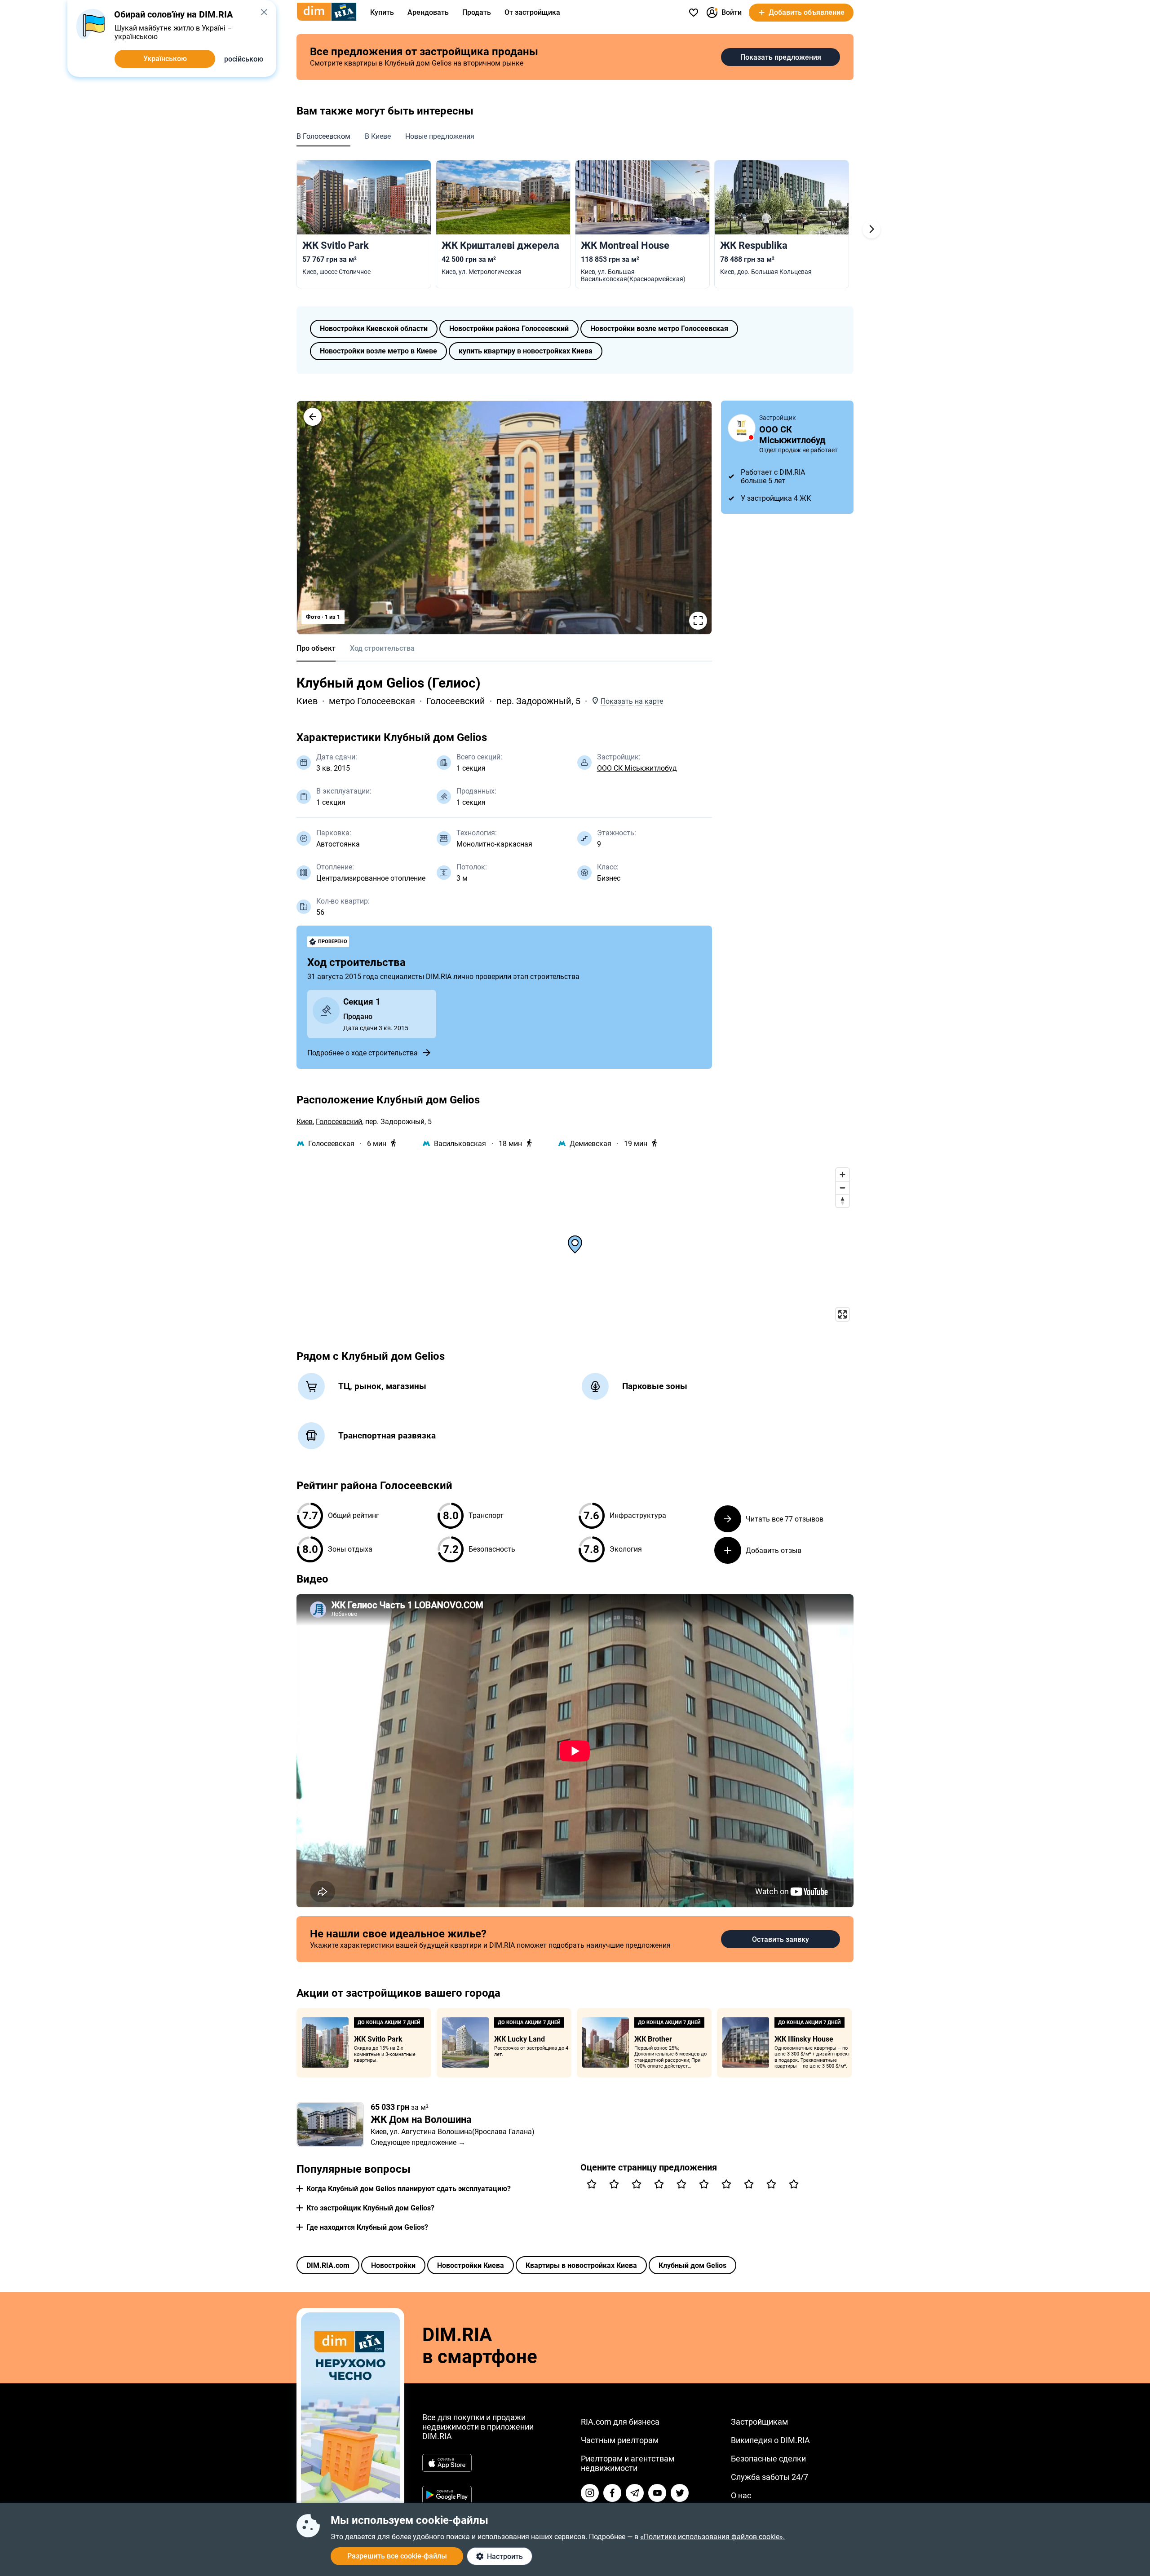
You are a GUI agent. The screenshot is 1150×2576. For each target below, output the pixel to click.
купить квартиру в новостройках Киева (526, 351)
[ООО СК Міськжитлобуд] (742, 428)
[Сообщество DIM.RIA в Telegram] (635, 2493)
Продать (477, 12)
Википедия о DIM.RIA (770, 2440)
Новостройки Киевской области (374, 329)
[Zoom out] (843, 1188)
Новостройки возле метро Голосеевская (659, 329)
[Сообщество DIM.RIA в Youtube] (657, 2493)
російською (244, 59)
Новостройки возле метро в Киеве (378, 351)
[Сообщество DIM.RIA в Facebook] (612, 2493)
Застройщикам (759, 2422)
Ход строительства (382, 648)
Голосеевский (456, 701)
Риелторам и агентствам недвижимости (628, 2463)
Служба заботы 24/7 (770, 2477)
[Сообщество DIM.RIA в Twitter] (680, 2493)
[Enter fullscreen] (843, 1314)
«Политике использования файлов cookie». (712, 2537)
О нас (741, 2495)
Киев (307, 701)
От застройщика (532, 12)
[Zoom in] (843, 1175)
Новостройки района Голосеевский (509, 329)
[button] (313, 417)
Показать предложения (781, 57)
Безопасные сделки (768, 2459)
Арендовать (428, 12)
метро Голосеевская (372, 701)
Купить (382, 12)
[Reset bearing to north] (843, 1201)
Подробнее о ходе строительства (363, 1053)
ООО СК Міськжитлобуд (637, 768)
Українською (165, 59)
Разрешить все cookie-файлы (397, 2556)
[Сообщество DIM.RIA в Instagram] (590, 2493)
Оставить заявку (781, 1939)
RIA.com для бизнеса (620, 2422)
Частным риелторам (620, 2440)
